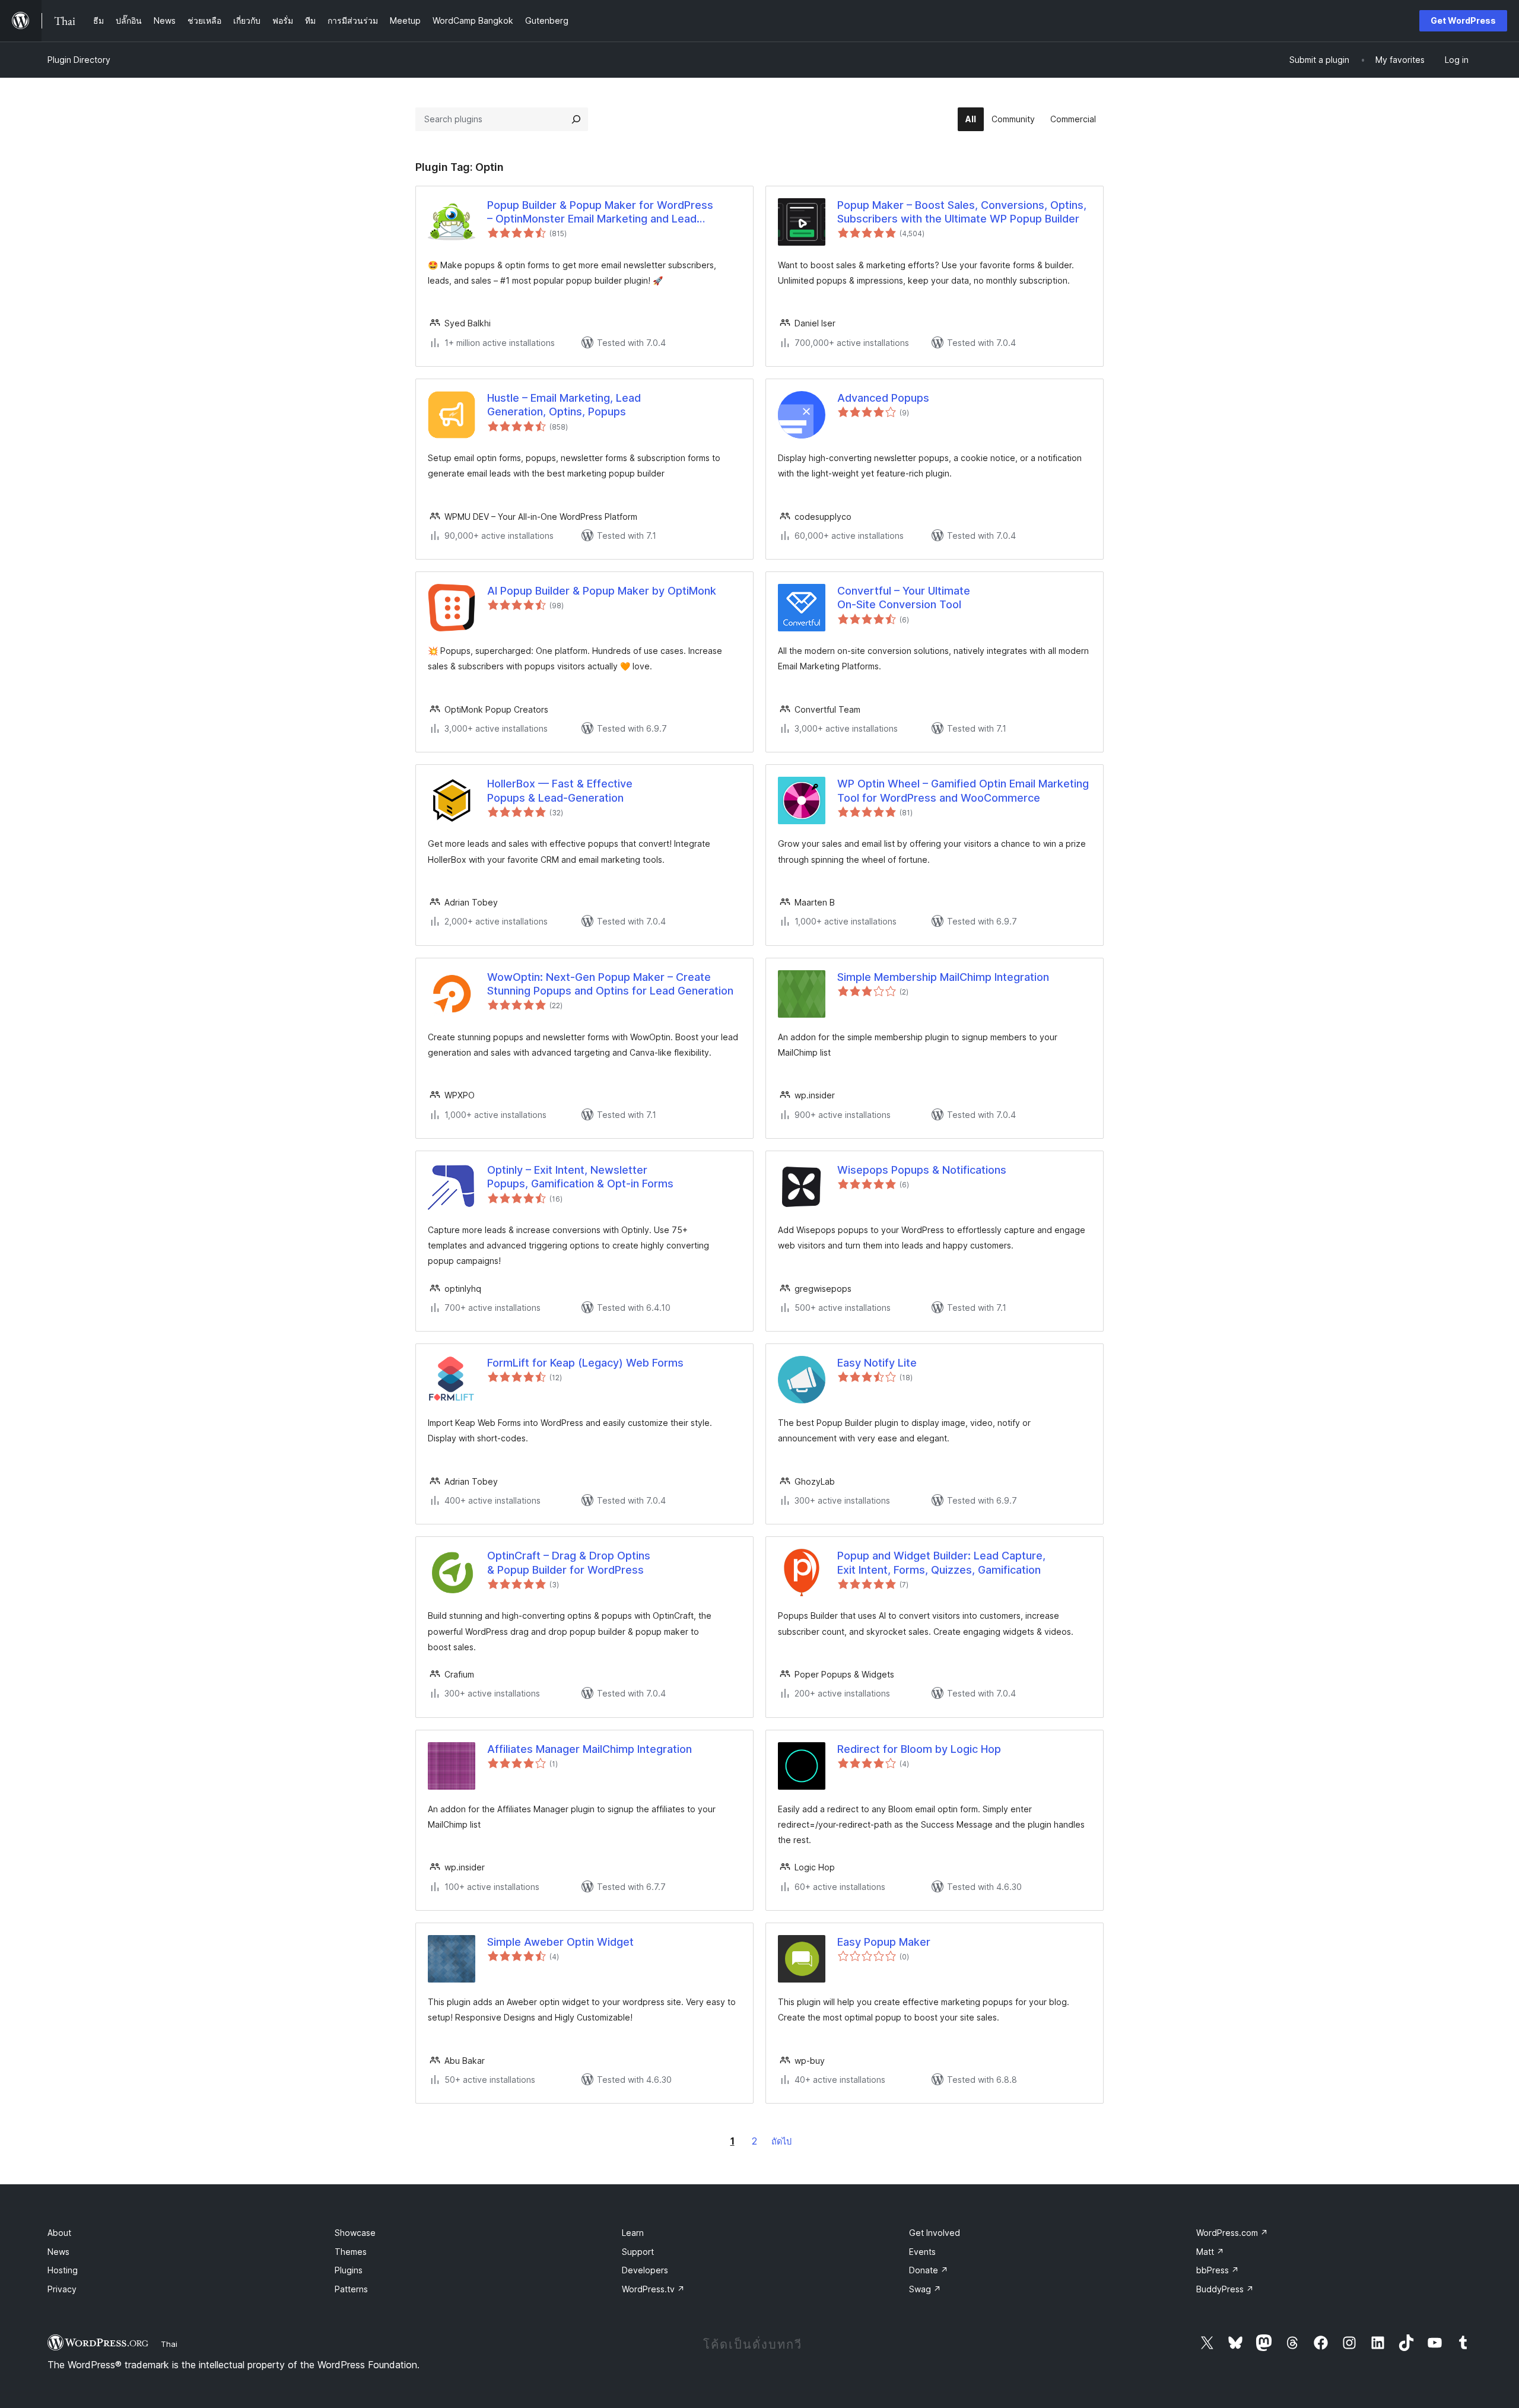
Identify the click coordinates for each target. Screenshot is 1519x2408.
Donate (929, 2270)
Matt (1210, 2252)
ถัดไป (781, 2141)
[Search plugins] (576, 119)
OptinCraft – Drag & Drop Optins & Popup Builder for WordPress (569, 1562)
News (58, 2252)
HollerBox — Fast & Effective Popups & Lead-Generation (560, 790)
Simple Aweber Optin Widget (560, 1942)
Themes (351, 2252)
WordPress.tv (653, 2289)
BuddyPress (1225, 2289)
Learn (633, 2233)
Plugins (349, 2270)
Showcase (355, 2233)
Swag (925, 2289)
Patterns (351, 2289)
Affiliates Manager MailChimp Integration (590, 1749)
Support (638, 2252)
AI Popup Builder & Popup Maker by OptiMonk (602, 591)
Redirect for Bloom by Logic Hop (919, 1749)
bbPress (1218, 2270)
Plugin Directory (79, 60)
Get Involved (935, 2233)
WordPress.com (1232, 2233)
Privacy (62, 2289)
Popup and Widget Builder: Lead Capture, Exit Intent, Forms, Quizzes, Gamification (941, 1562)
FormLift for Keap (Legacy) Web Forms (585, 1363)
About (59, 2233)
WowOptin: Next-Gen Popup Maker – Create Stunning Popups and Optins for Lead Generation (610, 984)
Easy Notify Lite (877, 1363)
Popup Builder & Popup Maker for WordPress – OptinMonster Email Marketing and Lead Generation (600, 212)
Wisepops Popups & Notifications (922, 1170)
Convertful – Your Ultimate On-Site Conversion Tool (904, 598)
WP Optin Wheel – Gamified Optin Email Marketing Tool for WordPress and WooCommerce (963, 790)
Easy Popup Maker (884, 1942)
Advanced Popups (883, 398)
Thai (169, 2344)
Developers (645, 2270)
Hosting (63, 2270)
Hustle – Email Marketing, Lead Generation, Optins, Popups (564, 405)
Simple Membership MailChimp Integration (943, 977)
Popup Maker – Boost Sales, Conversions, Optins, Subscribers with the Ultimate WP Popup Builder (962, 212)
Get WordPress (1463, 20)
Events (922, 2252)
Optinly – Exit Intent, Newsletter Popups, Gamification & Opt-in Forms (580, 1177)
